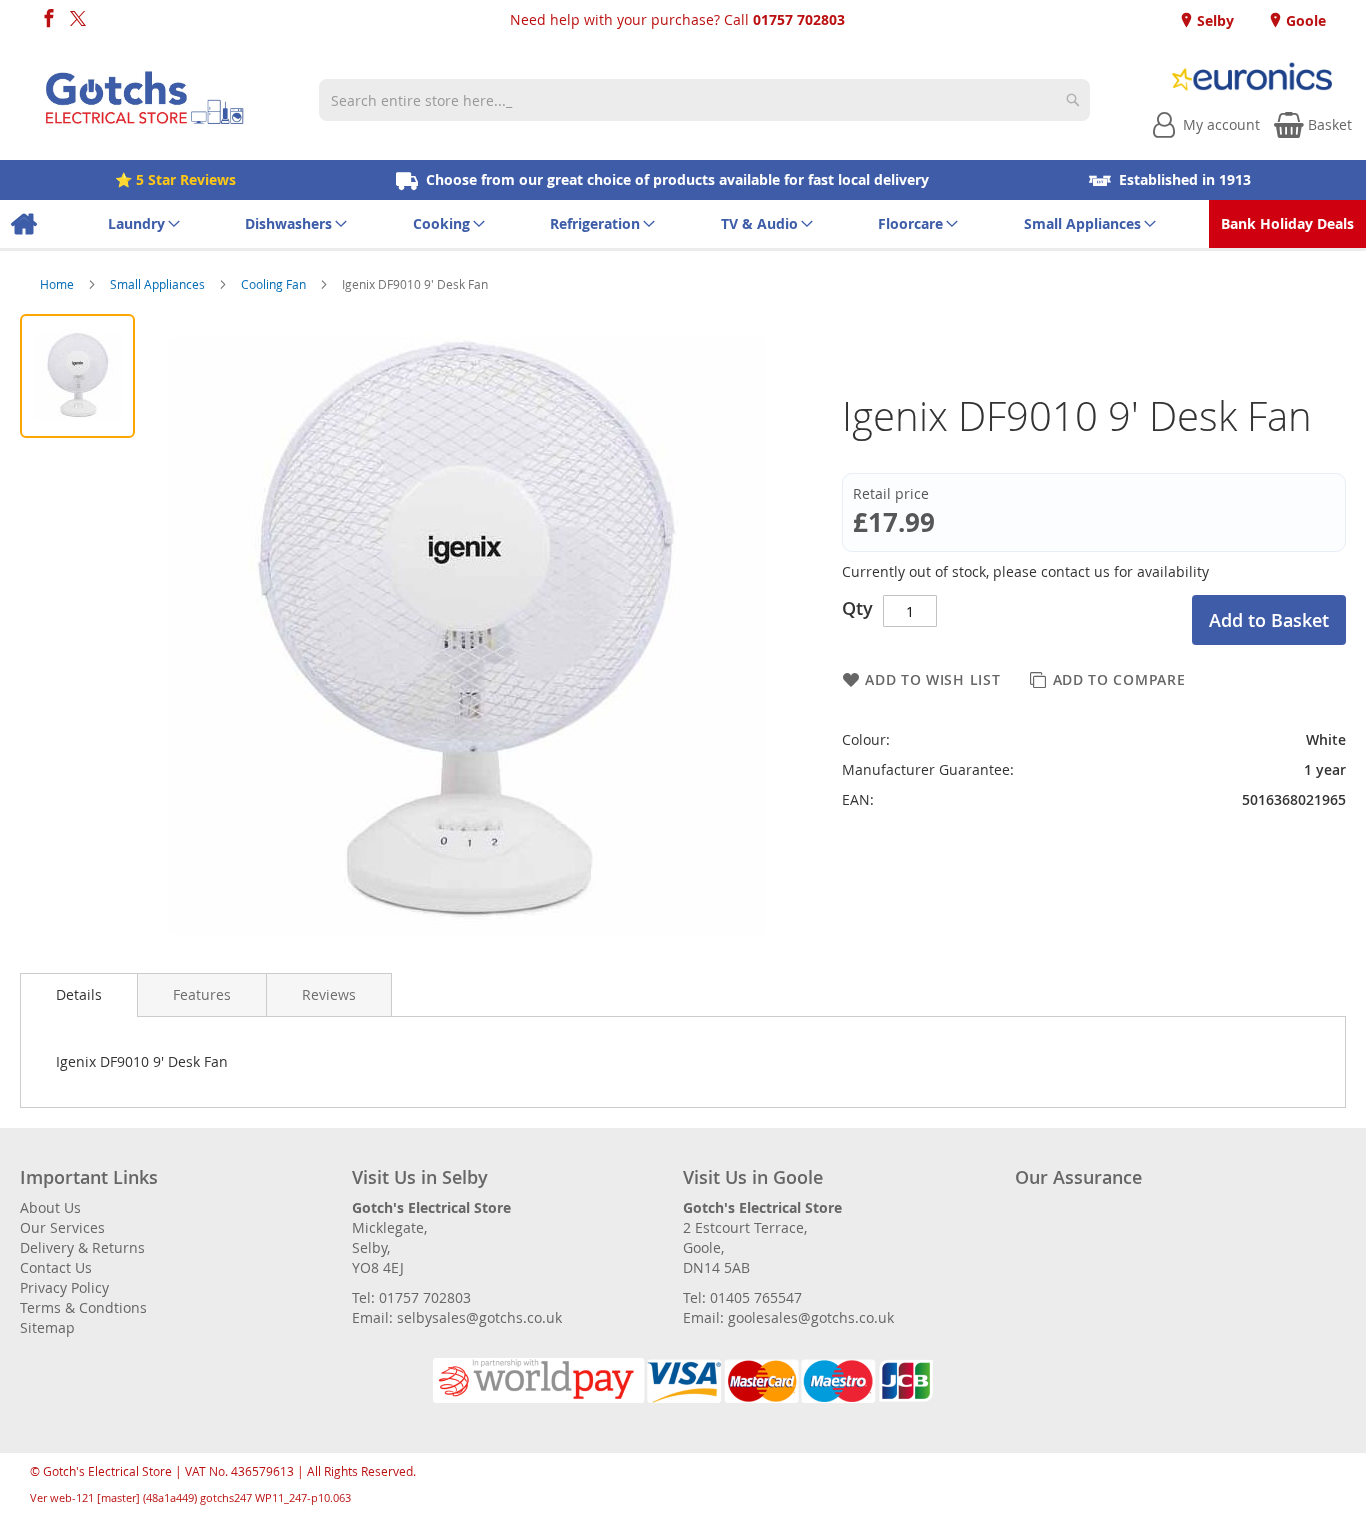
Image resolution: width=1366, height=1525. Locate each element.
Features (202, 994)
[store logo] (145, 100)
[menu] (683, 224)
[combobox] (704, 100)
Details (79, 994)
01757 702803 (799, 19)
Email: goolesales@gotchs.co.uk (788, 1317)
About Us (50, 1207)
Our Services (62, 1227)
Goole (1304, 20)
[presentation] (79, 995)
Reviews (329, 994)
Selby (1213, 20)
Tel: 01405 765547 (742, 1297)
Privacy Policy (64, 1287)
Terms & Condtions (83, 1307)
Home (58, 284)
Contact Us (56, 1267)
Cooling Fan (275, 284)
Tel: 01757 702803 (411, 1297)
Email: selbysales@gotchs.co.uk (457, 1317)
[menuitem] (23, 224)
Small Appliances (159, 284)
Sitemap (47, 1327)
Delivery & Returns (82, 1247)
